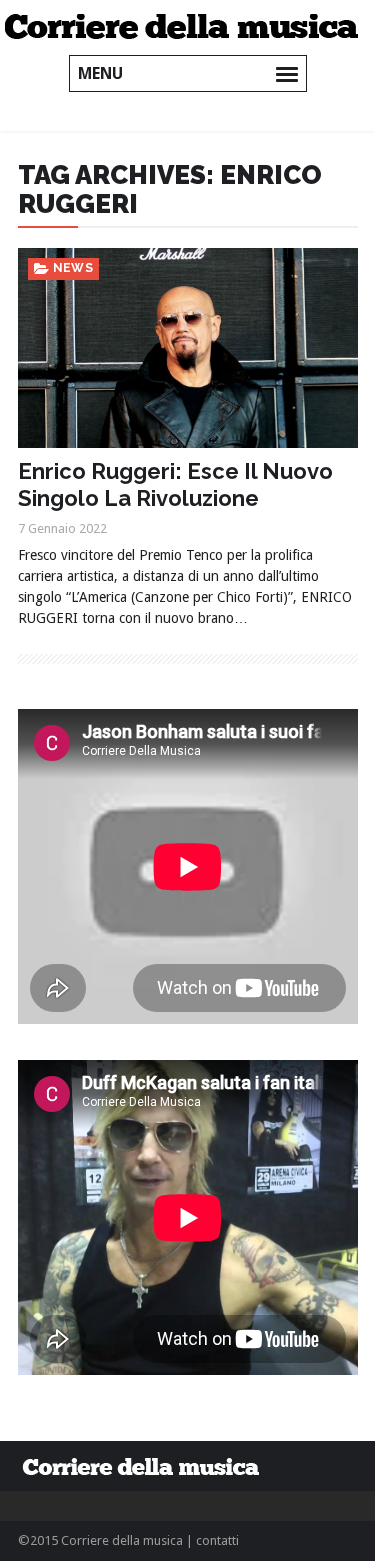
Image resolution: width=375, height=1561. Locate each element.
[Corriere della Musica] (187, 25)
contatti (217, 1540)
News (73, 268)
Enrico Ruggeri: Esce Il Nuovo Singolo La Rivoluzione (175, 484)
